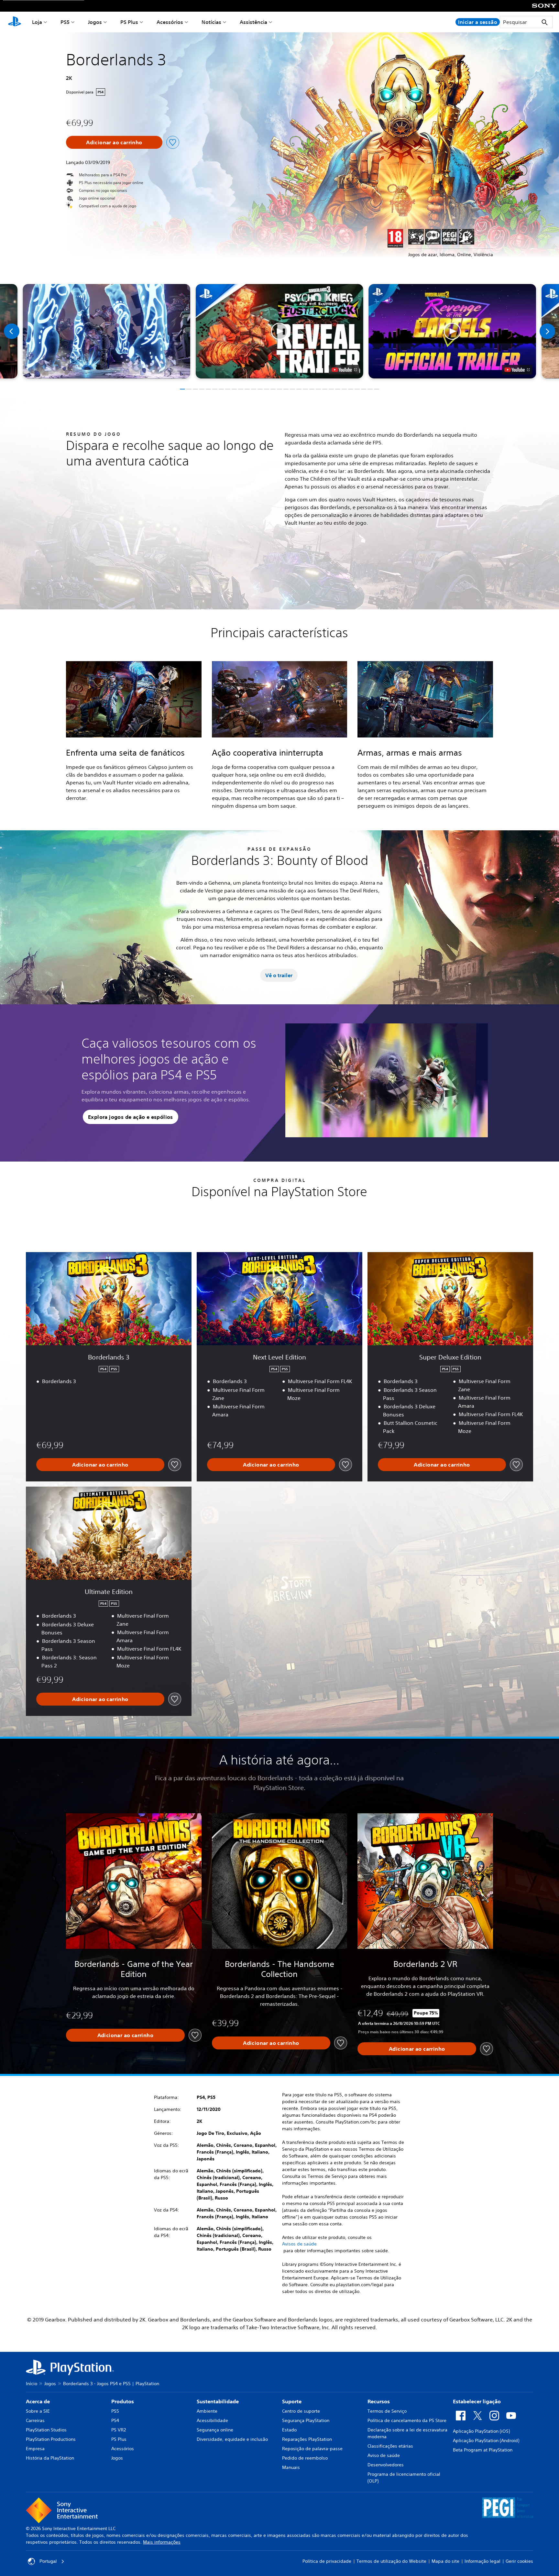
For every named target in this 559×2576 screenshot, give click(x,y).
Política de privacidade (327, 2561)
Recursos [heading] (379, 2401)
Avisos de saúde (299, 2244)
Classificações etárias (390, 2446)
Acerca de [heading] (38, 2401)
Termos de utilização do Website (391, 2561)
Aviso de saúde (384, 2455)
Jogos (95, 22)
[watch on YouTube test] (344, 370)
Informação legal (482, 2561)
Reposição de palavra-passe (312, 2449)
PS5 (65, 22)
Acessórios (170, 22)
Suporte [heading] (292, 2401)
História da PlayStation (50, 2458)
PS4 (115, 2420)
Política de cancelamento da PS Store (407, 2420)
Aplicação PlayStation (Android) (486, 2440)
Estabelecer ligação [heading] (477, 2401)
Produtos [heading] (123, 2401)
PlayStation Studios (46, 2430)
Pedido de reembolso (305, 2458)
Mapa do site (445, 2561)
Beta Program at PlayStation (483, 2450)
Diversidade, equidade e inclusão (232, 2439)
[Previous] (12, 331)
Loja (37, 22)
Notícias (211, 22)
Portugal (48, 2561)
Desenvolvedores (386, 2465)
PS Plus (129, 22)
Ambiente (207, 2411)
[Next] (547, 331)
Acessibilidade (212, 2420)
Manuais (291, 2467)
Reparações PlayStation (307, 2439)
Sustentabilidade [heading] (218, 2401)
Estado (289, 2430)
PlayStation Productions (51, 2439)
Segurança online (215, 2430)
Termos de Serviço (387, 2411)
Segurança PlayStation (306, 2420)
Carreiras (35, 2420)
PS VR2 (119, 2430)
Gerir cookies (519, 2561)
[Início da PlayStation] (15, 22)
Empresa (35, 2449)
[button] (279, 331)
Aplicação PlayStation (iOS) (481, 2431)
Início (32, 2384)
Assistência (253, 22)
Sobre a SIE (38, 2411)
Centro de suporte (301, 2411)
